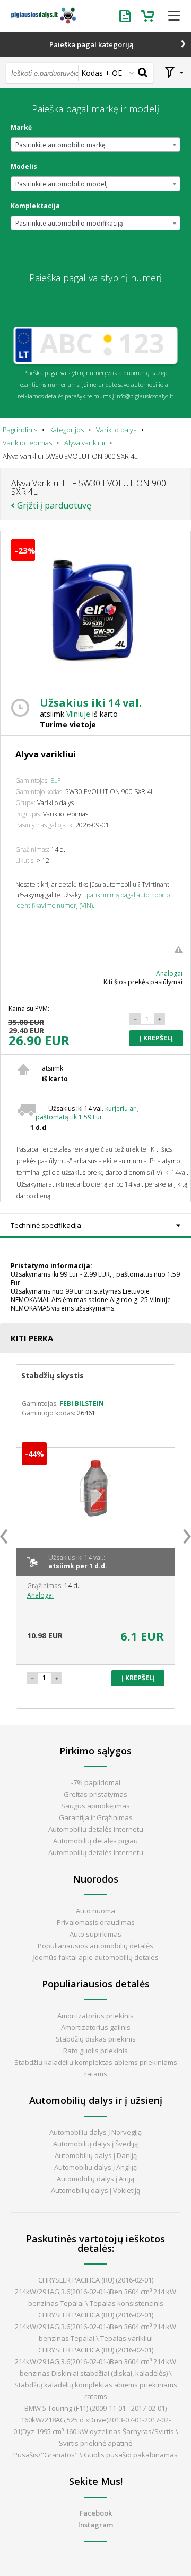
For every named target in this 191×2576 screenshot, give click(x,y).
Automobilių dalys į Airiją (95, 2179)
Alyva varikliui (85, 443)
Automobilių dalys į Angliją (95, 2167)
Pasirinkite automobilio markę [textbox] (60, 145)
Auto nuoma (95, 1911)
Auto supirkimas (95, 1934)
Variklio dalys (116, 430)
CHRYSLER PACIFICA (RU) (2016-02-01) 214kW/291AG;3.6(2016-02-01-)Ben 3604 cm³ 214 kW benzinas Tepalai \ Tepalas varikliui (95, 2327)
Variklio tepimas (27, 443)
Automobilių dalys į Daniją (96, 2155)
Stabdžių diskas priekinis (96, 2039)
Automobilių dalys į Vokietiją (95, 2190)
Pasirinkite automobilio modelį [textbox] (62, 184)
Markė (21, 128)
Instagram (95, 2525)
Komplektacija (35, 206)
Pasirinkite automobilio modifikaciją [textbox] (69, 223)
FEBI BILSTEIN (82, 1403)
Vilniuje (78, 714)
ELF (55, 781)
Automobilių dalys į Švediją (95, 2144)
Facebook (96, 2513)
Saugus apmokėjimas (95, 1806)
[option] (95, 1536)
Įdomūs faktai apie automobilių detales (95, 1957)
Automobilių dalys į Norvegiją (95, 2132)
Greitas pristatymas (95, 1794)
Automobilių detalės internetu (96, 1829)
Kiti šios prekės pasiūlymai (143, 982)
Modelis (24, 167)
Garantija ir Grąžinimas (96, 1817)
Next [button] (187, 1536)
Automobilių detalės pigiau (95, 1841)
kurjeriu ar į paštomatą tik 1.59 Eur (87, 1113)
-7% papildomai (96, 1782)
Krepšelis (149, 16)
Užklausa (127, 16)
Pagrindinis (20, 430)
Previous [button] (4, 1536)
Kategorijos (67, 430)
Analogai (169, 973)
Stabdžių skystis (53, 1375)
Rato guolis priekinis (95, 2051)
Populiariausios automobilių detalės (95, 1946)
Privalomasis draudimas (96, 1922)
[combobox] (95, 145)
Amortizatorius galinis (96, 2027)
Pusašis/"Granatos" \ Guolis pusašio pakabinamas (95, 2455)
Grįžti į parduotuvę (54, 505)
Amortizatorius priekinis (95, 2016)
